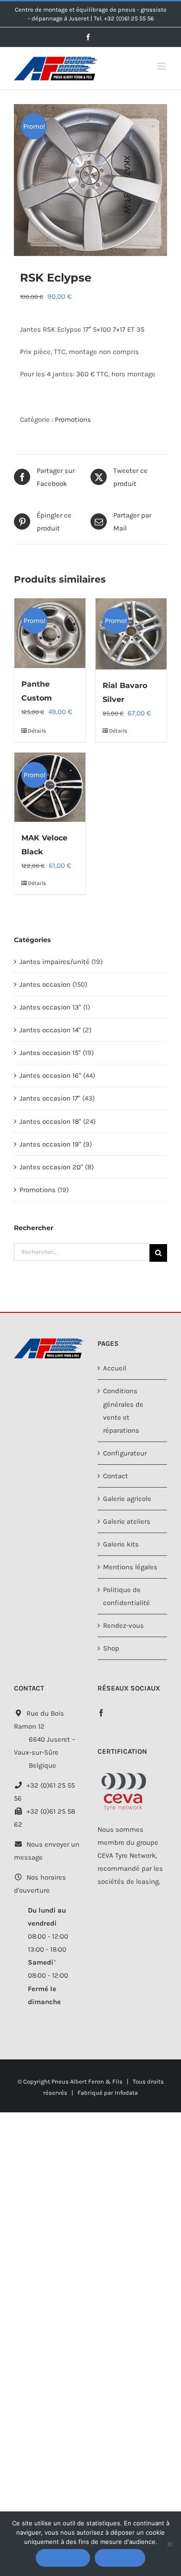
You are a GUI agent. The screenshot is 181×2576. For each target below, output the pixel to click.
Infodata (126, 2093)
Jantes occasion (45, 984)
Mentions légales (130, 1567)
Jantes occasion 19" (50, 1144)
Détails (37, 731)
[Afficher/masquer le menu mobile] (162, 66)
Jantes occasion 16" (50, 1075)
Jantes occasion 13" (50, 1007)
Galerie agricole (127, 1499)
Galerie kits (121, 1544)
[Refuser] (169, 2544)
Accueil (115, 1368)
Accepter (63, 2558)
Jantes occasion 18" (50, 1121)
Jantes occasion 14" (50, 1030)
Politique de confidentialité (126, 1596)
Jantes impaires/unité (55, 962)
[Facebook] (101, 1713)
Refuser (120, 2558)
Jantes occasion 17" (50, 1098)
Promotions (73, 420)
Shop (111, 1648)
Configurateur (125, 1453)
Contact (116, 1476)
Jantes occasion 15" (50, 1053)
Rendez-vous (123, 1626)
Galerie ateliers (127, 1521)
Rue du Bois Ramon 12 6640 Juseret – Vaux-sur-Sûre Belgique (45, 1739)
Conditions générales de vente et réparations (123, 1410)
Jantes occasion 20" (51, 1167)
